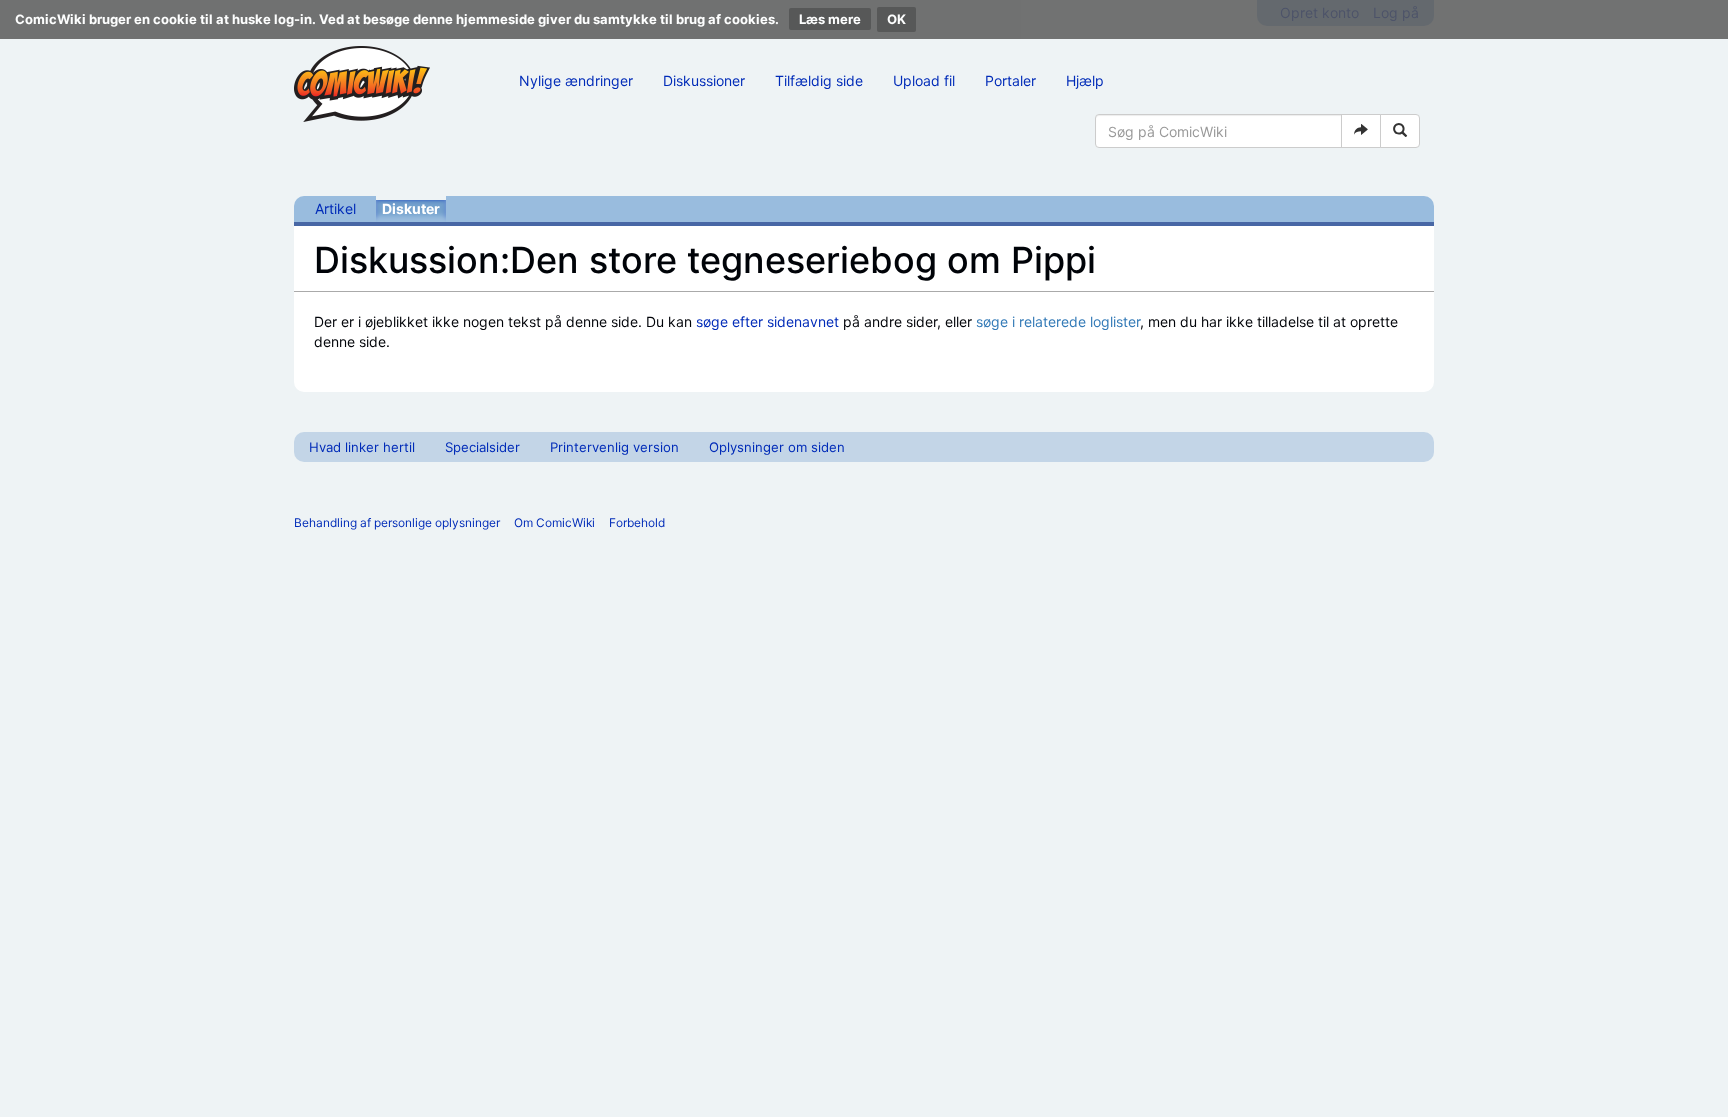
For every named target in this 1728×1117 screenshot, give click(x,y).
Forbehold (637, 522)
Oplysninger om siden (777, 447)
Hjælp (1085, 80)
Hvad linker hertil (362, 447)
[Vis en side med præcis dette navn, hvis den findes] (1361, 131)
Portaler (1010, 80)
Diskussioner (704, 80)
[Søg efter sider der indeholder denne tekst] (1400, 131)
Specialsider (482, 447)
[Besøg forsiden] (362, 84)
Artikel (335, 208)
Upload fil (924, 80)
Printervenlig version (614, 447)
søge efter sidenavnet (767, 321)
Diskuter (411, 208)
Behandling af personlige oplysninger (397, 522)
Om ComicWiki (554, 522)
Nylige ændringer (576, 80)
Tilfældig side (819, 80)
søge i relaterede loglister (1058, 321)
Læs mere (830, 19)
